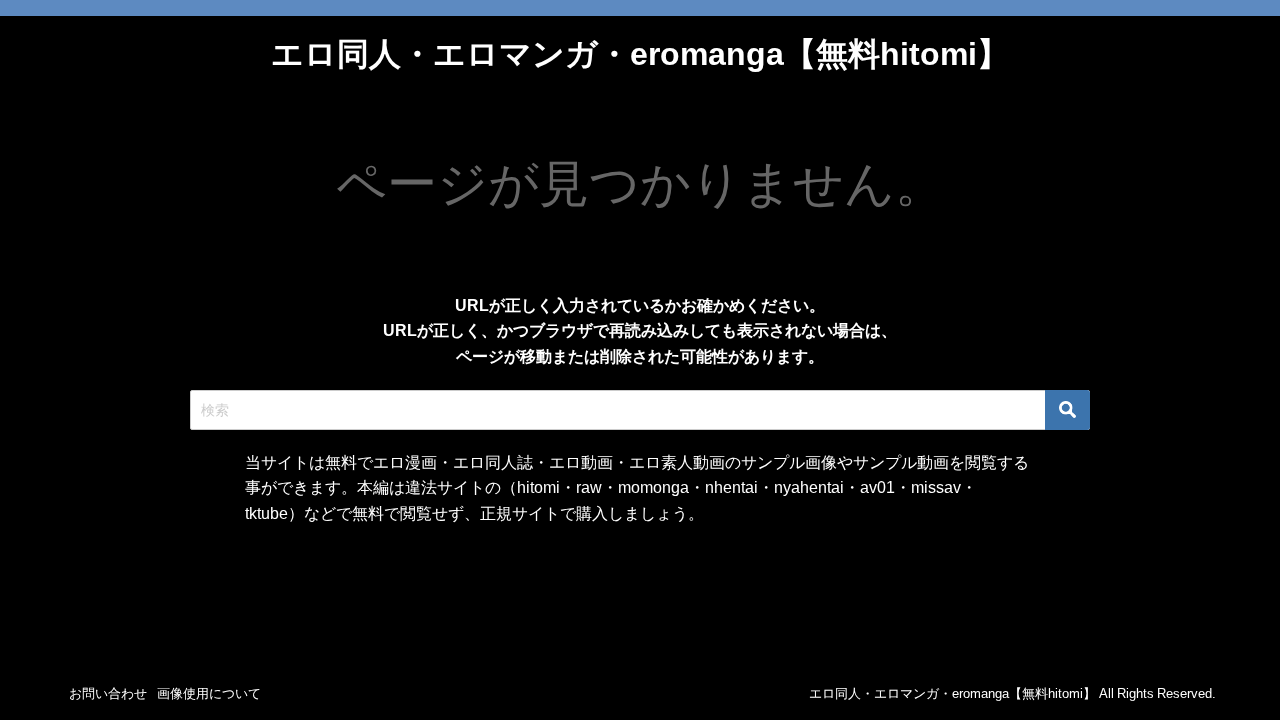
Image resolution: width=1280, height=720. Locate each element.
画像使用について (209, 693)
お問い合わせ (108, 693)
